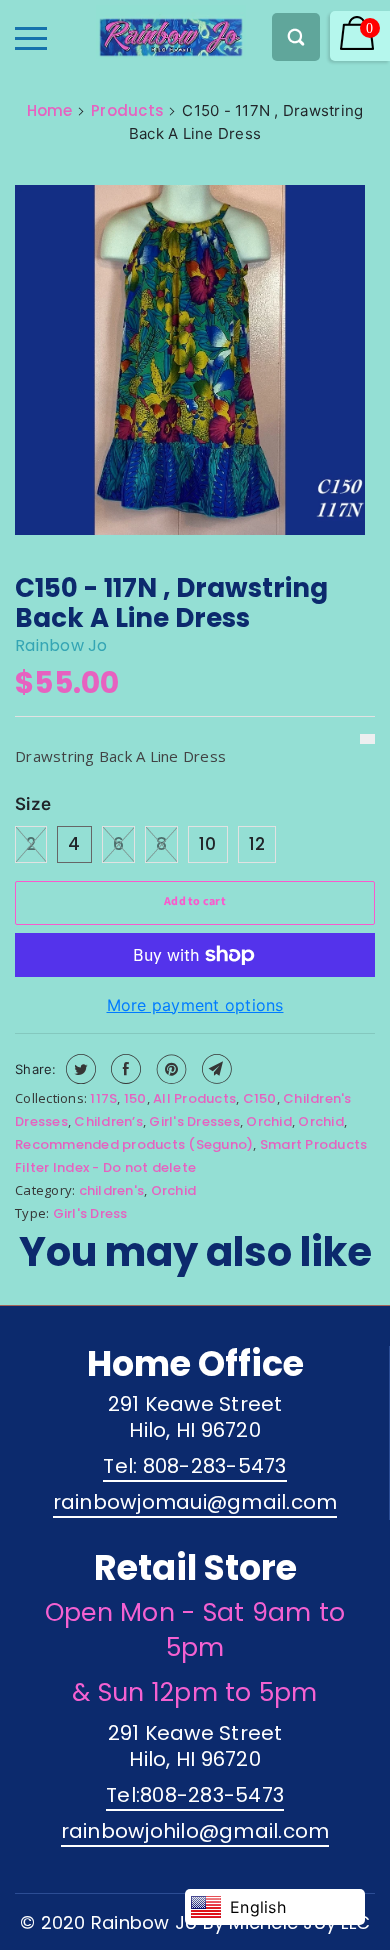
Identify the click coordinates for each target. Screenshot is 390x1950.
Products (127, 110)
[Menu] (31, 38)
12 (257, 844)
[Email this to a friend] (214, 1069)
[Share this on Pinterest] (169, 1069)
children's (112, 1190)
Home (50, 110)
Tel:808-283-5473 (195, 1795)
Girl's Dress (90, 1213)
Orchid (269, 1121)
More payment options (195, 1005)
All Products (194, 1098)
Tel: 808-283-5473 (194, 1466)
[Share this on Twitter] (78, 1069)
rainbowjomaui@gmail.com (195, 1502)
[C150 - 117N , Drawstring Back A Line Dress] (190, 363)
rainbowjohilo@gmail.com (195, 1831)
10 (208, 844)
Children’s (108, 1121)
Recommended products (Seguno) (134, 1144)
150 (135, 1098)
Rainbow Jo (61, 645)
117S (103, 1098)
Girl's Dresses (194, 1121)
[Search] (296, 37)
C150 (260, 1098)
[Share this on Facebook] (123, 1069)
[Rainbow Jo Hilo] (136, 32)
